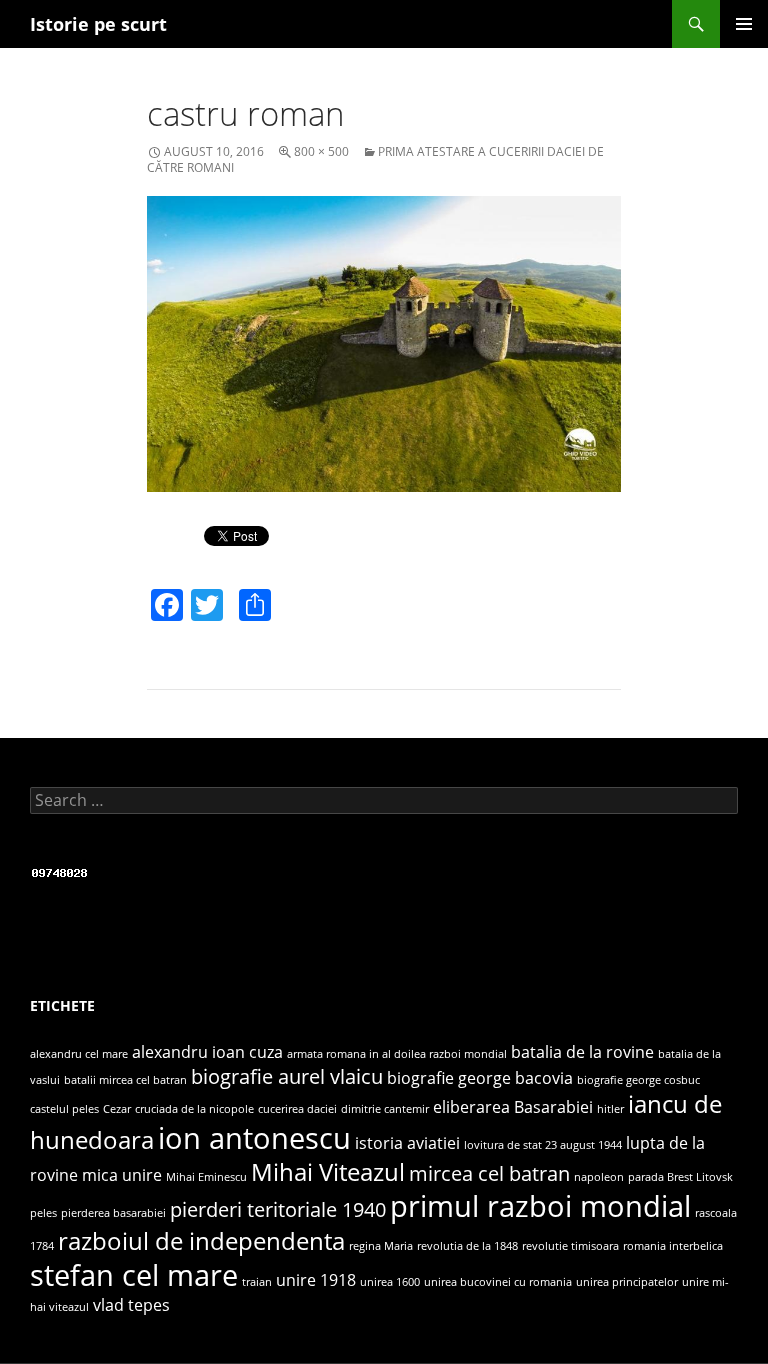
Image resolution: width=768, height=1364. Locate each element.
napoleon (599, 1177)
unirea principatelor (627, 1282)
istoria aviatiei (407, 1143)
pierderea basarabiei (113, 1213)
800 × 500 (321, 151)
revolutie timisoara (570, 1246)
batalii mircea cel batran (125, 1080)
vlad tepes (131, 1305)
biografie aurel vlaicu (287, 1076)
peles (43, 1213)
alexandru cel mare (79, 1054)
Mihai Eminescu (206, 1177)
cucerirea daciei (297, 1109)
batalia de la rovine (582, 1052)
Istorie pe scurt (98, 24)
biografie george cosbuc (638, 1080)
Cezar (117, 1109)
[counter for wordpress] (60, 870)
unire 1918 (316, 1280)
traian (257, 1282)
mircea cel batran (489, 1173)
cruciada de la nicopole (194, 1109)
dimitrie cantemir (385, 1109)
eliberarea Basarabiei (513, 1107)
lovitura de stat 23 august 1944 (543, 1145)
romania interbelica (673, 1246)
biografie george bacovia (480, 1078)
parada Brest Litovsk (680, 1177)
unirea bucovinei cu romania (498, 1282)
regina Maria (381, 1246)
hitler (610, 1109)
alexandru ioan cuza (207, 1052)
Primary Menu (744, 24)
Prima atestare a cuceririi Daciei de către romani (375, 159)
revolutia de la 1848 (467, 1246)
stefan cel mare (134, 1275)
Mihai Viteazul (328, 1171)
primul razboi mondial (540, 1206)
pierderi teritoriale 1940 (278, 1209)
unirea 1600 (390, 1282)
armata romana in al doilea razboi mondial (397, 1054)
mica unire (122, 1175)
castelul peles (64, 1109)
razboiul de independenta (201, 1240)
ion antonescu (254, 1138)
